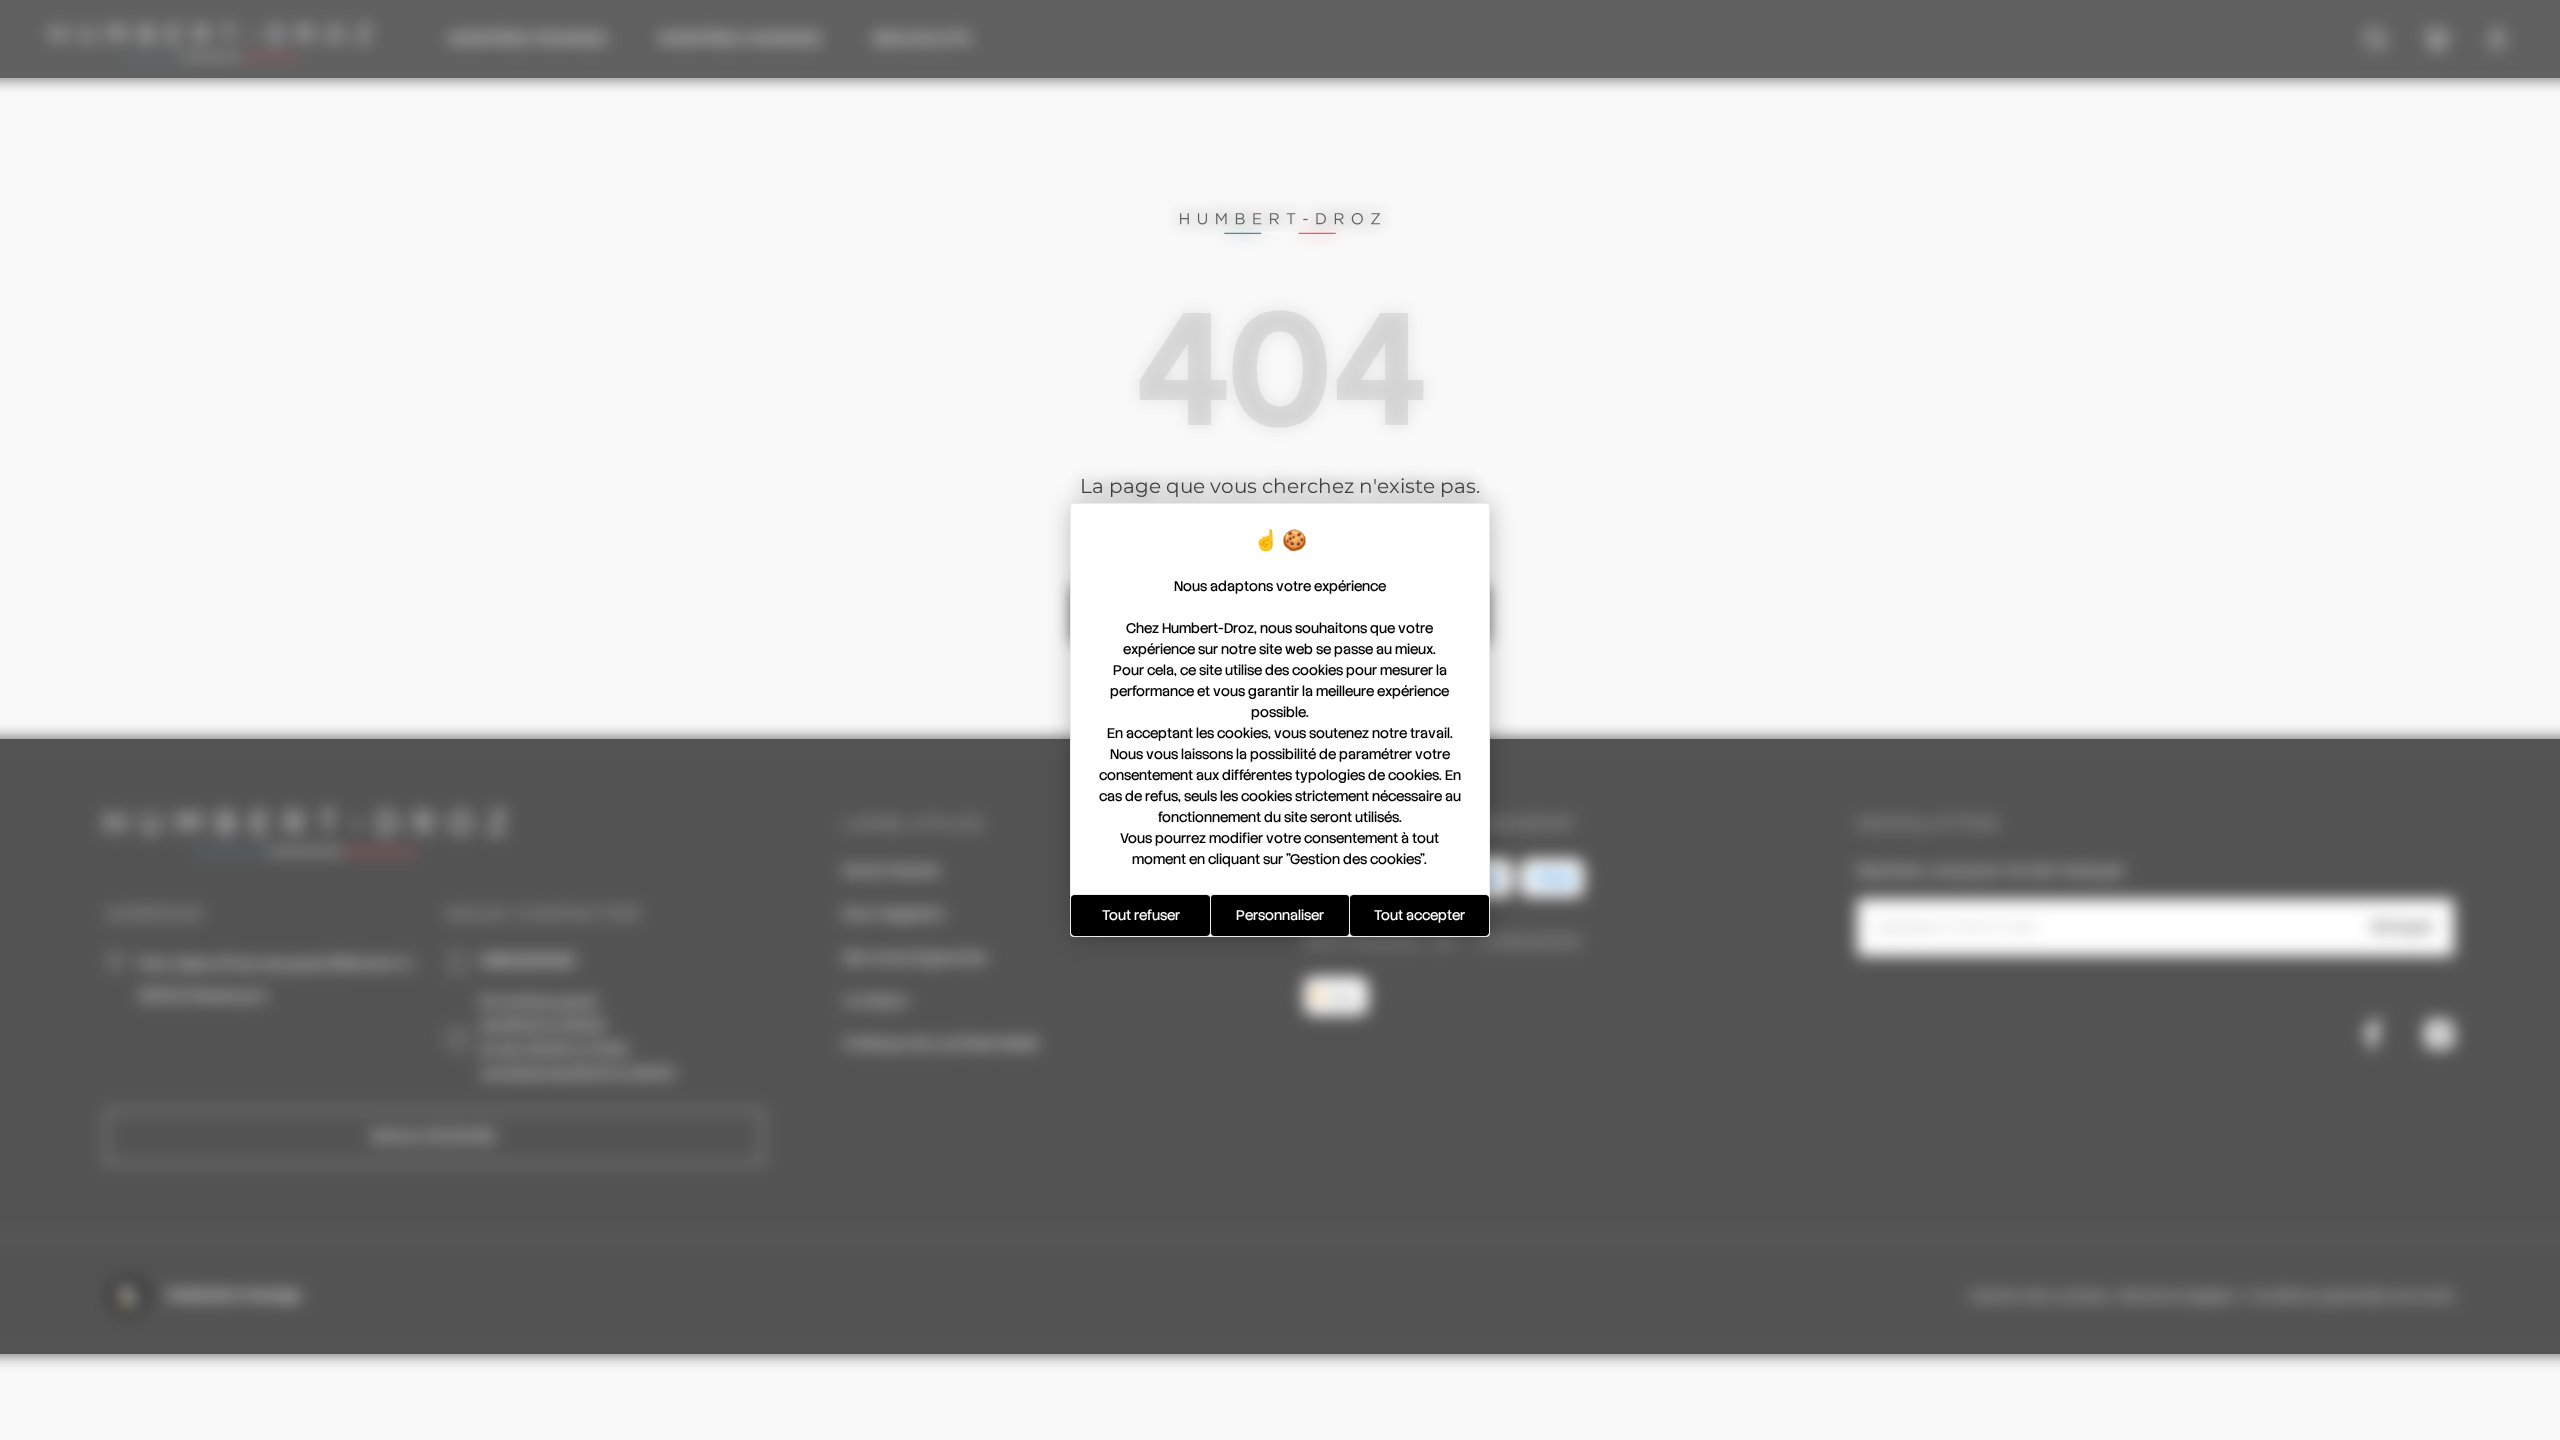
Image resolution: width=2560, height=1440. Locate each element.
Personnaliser (1280, 915)
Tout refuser (1141, 915)
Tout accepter (1419, 915)
